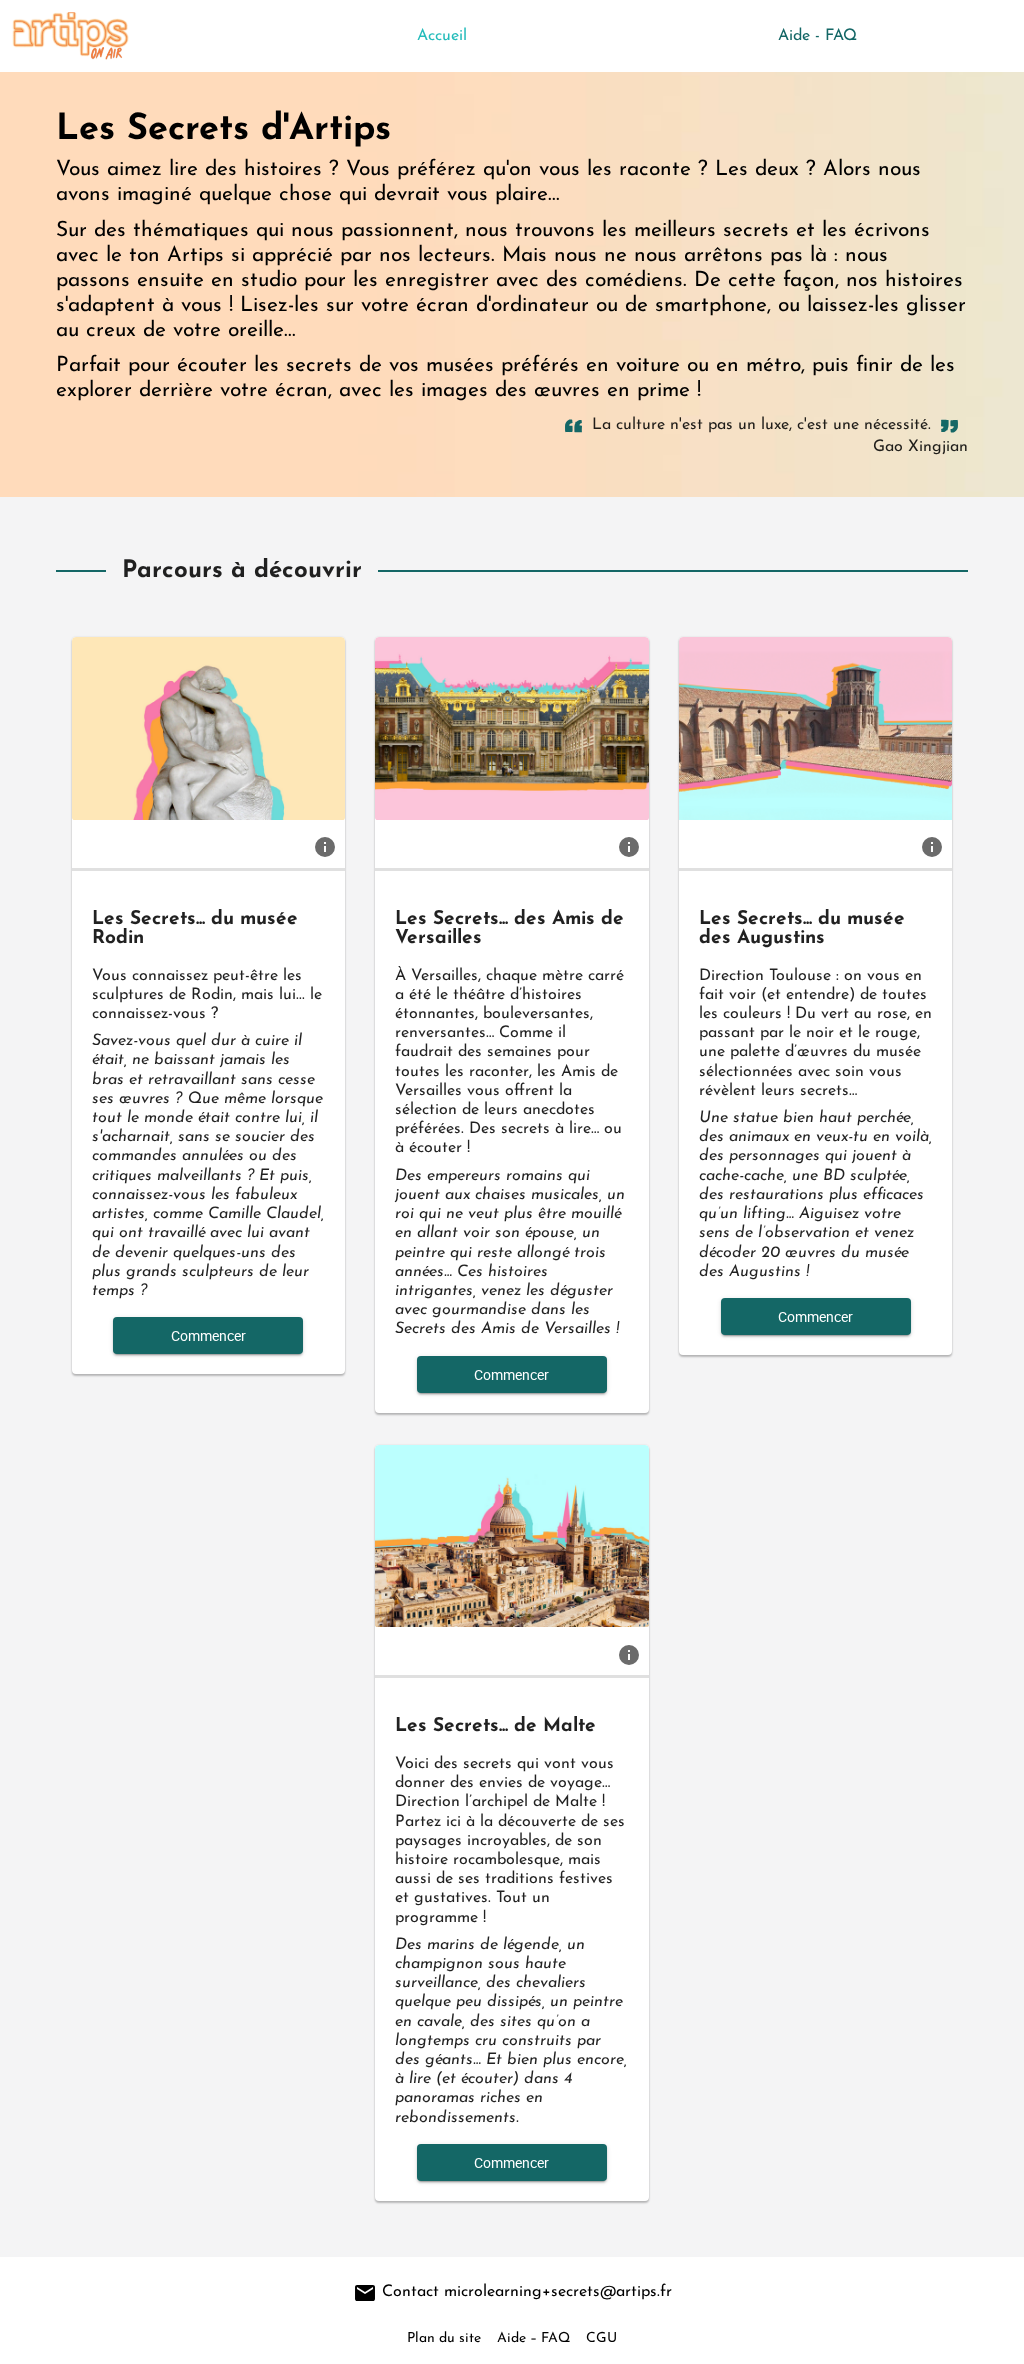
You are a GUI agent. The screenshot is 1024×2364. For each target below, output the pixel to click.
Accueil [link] (442, 36)
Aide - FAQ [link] (817, 36)
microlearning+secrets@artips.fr (558, 2292)
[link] (325, 846)
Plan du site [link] (444, 2338)
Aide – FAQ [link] (533, 2338)
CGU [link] (601, 2338)
